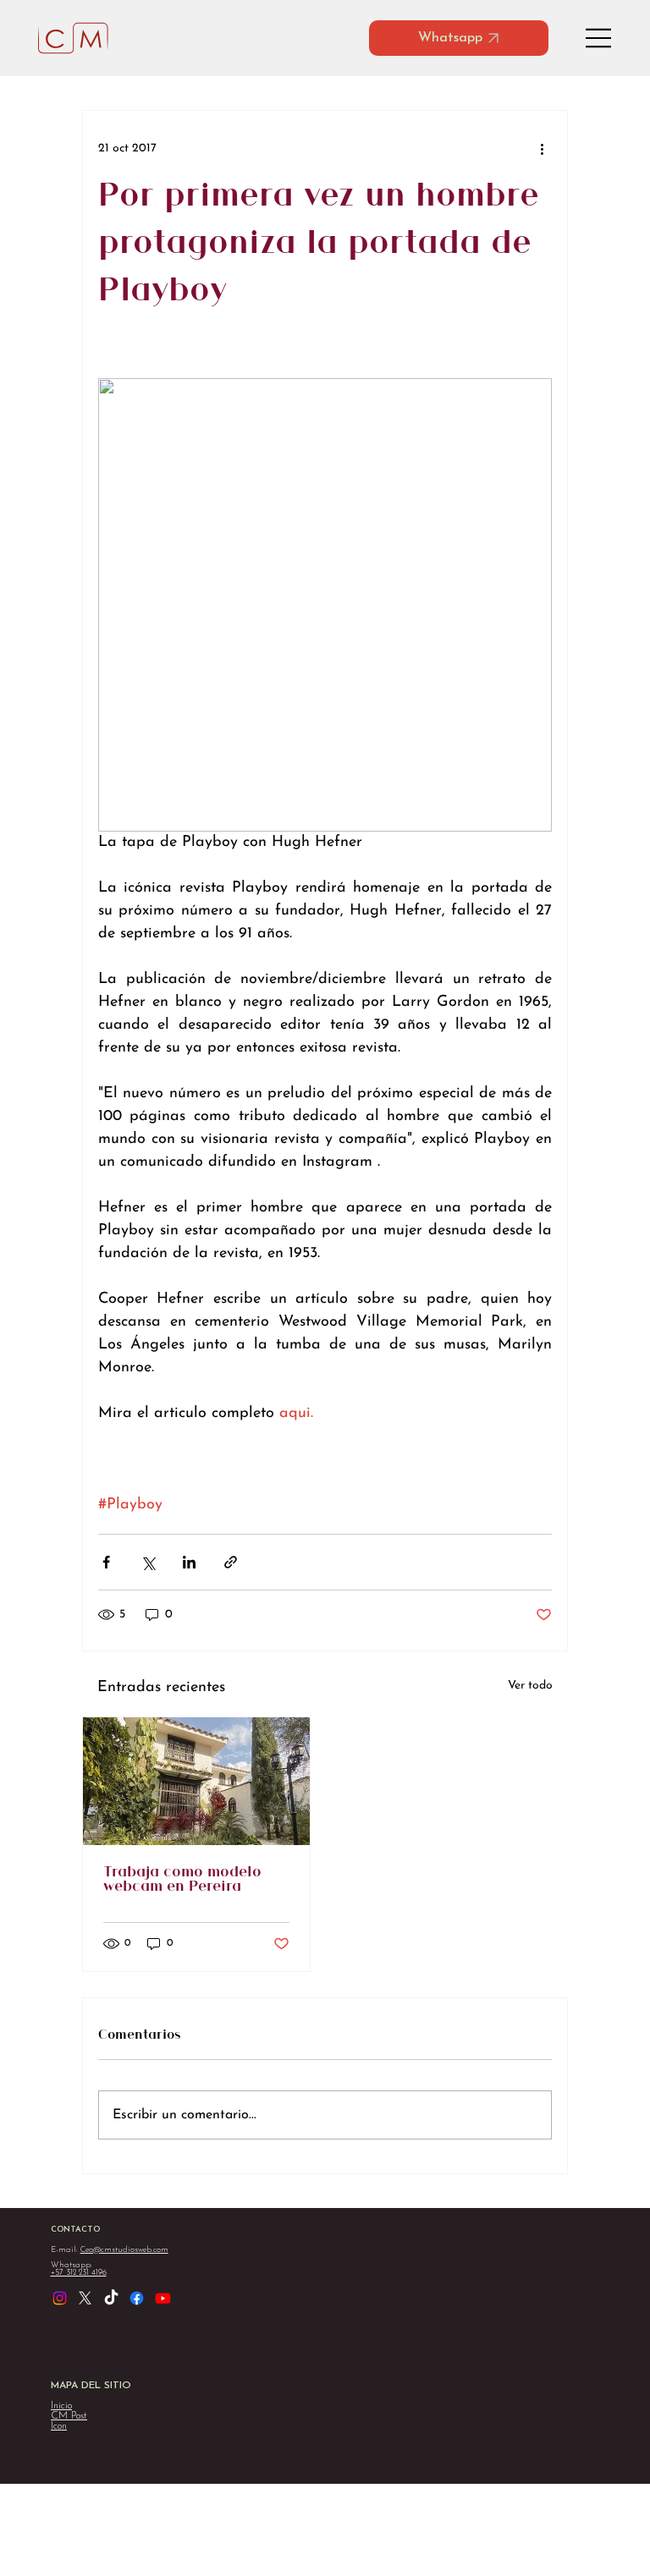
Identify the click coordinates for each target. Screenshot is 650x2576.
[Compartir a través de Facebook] (106, 1562)
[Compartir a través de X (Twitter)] (148, 1562)
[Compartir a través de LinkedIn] (189, 1562)
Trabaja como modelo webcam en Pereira (182, 1880)
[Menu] (599, 38)
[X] (85, 2298)
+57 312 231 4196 (79, 2273)
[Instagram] (60, 2298)
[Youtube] (163, 2298)
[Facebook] (137, 2298)
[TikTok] (111, 2298)
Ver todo (530, 1686)
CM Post (69, 2416)
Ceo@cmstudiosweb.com (124, 2250)
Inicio (61, 2406)
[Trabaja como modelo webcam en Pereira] (196, 1781)
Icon (59, 2426)
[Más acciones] (542, 148)
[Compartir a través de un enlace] (231, 1562)
